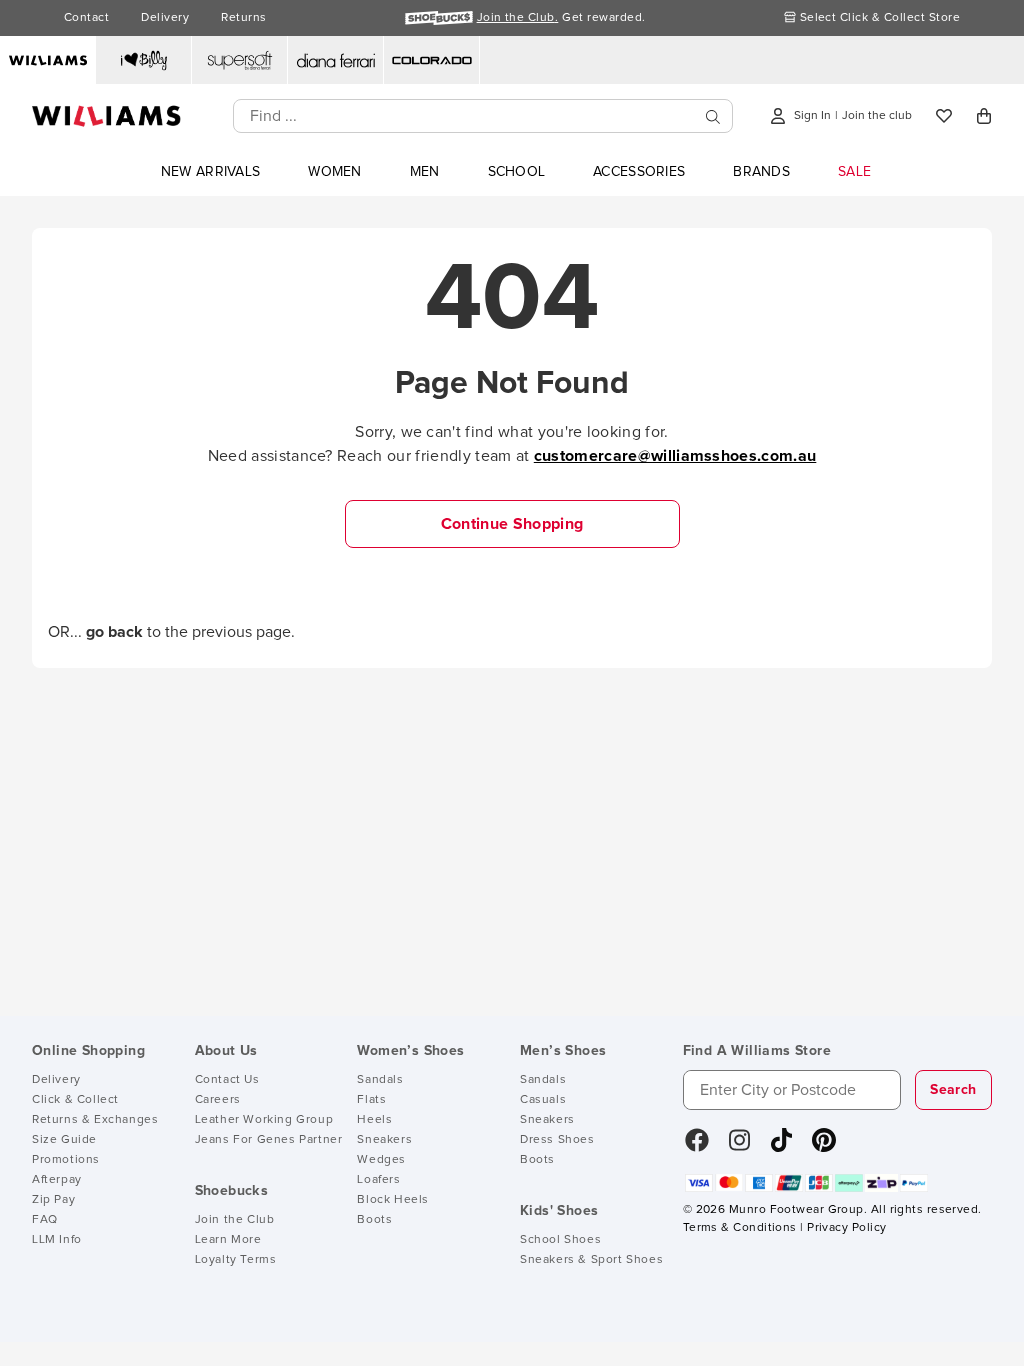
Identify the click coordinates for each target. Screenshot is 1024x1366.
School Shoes (560, 1240)
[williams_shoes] (824, 1147)
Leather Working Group (264, 1120)
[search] (713, 116)
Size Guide (64, 1140)
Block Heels (393, 1200)
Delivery (165, 18)
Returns (243, 18)
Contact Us (227, 1080)
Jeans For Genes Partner (269, 1140)
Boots (374, 1220)
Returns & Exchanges (95, 1120)
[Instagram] (740, 1147)
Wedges (381, 1160)
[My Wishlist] (944, 116)
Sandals (380, 1080)
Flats (371, 1100)
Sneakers (384, 1140)
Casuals (543, 1100)
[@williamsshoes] (781, 1147)
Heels (374, 1120)
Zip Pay (53, 1200)
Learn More (228, 1240)
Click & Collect (75, 1100)
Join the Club (235, 1220)
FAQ (45, 1220)
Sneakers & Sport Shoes (591, 1260)
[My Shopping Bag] (984, 116)
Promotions (66, 1160)
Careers (218, 1100)
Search (953, 1090)
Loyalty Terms (236, 1260)
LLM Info (57, 1240)
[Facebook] (697, 1147)
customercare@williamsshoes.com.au (675, 456)
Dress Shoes (557, 1140)
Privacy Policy (846, 1228)
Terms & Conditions (740, 1228)
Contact (86, 18)
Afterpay (57, 1180)
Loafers (378, 1180)
